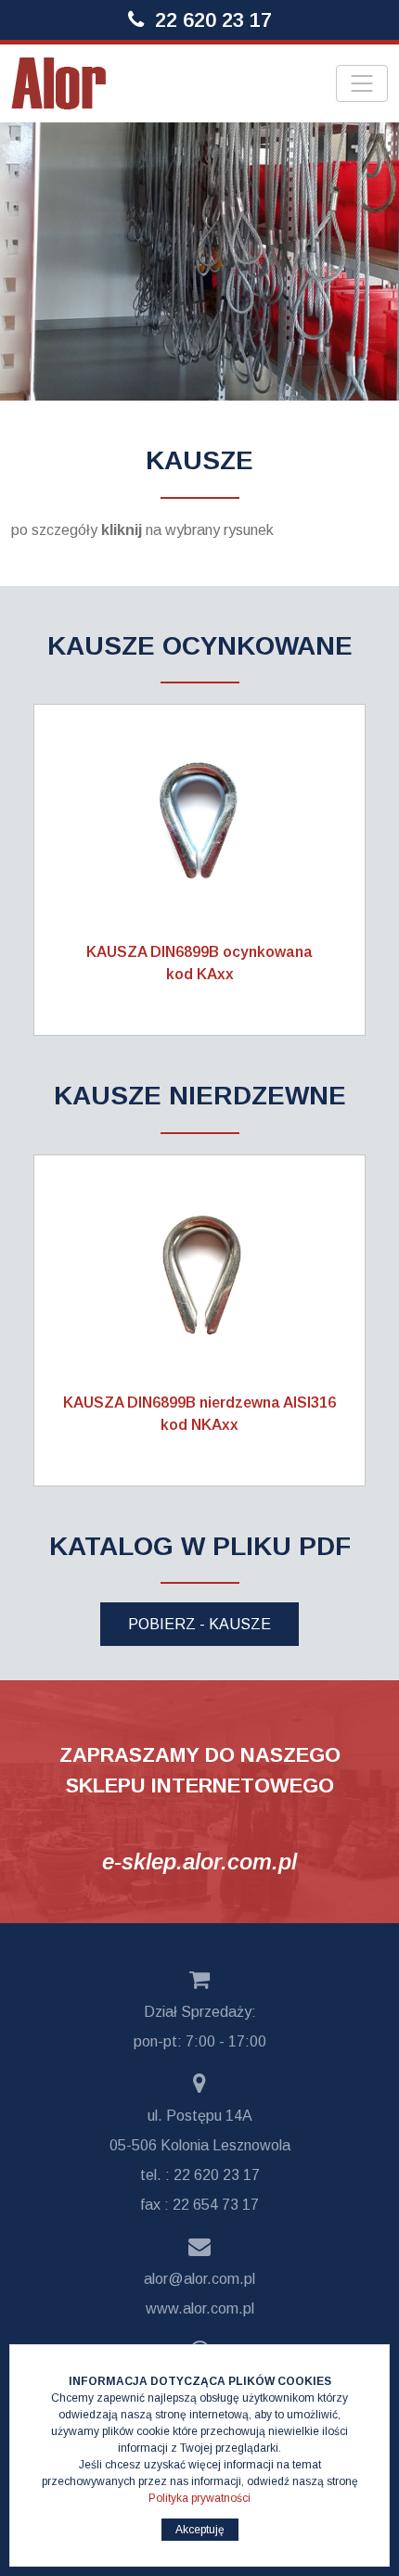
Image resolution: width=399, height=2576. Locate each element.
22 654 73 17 (216, 2205)
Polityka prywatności (199, 2498)
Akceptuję (200, 2530)
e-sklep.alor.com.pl (199, 1862)
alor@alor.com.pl (199, 2279)
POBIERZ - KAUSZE (199, 1624)
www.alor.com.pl (200, 2308)
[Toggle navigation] (362, 83)
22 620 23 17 (213, 20)
